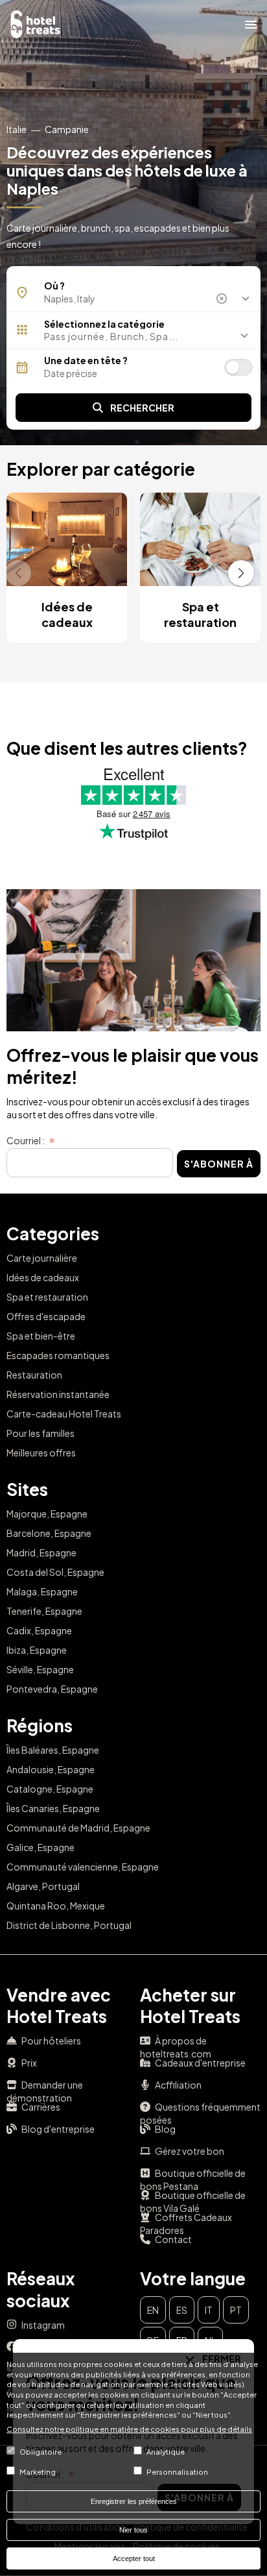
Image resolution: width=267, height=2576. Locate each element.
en (153, 2310)
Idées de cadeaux (67, 614)
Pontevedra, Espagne (52, 1689)
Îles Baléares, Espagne (53, 1750)
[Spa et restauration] (200, 539)
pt (236, 2310)
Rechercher (142, 408)
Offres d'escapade (46, 1316)
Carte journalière (42, 1258)
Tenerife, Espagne (44, 1611)
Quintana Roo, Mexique (56, 1906)
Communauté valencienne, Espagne (83, 1867)
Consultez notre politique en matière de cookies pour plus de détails (129, 2429)
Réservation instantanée (58, 1394)
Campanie (67, 129)
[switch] (238, 367)
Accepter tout (134, 2558)
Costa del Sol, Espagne (55, 1572)
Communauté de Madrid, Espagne (78, 1828)
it (209, 2310)
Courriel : (26, 1140)
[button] (133, 336)
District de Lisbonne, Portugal (69, 1925)
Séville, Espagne (40, 1669)
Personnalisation (177, 2472)
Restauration (34, 1375)
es (182, 2310)
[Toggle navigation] (251, 24)
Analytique (166, 2451)
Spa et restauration (200, 614)
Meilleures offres (41, 1453)
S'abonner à (219, 1164)
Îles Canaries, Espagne (53, 1808)
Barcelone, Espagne (49, 1533)
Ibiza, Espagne (37, 1650)
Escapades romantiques (58, 1355)
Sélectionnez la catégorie (104, 324)
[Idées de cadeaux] (67, 539)
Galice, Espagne (41, 1847)
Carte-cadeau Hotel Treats (64, 1414)
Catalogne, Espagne (50, 1789)
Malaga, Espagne (42, 1591)
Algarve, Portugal (43, 1886)
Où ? (54, 286)
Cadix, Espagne (39, 1630)
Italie (17, 129)
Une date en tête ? (86, 360)
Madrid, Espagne (41, 1552)
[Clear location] (223, 299)
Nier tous (133, 2530)
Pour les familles (41, 1433)
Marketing (38, 2472)
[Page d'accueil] (36, 23)
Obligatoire (41, 2451)
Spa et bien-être (41, 1336)
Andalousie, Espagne (51, 1769)
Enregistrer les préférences (134, 2501)
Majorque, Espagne (47, 1514)
